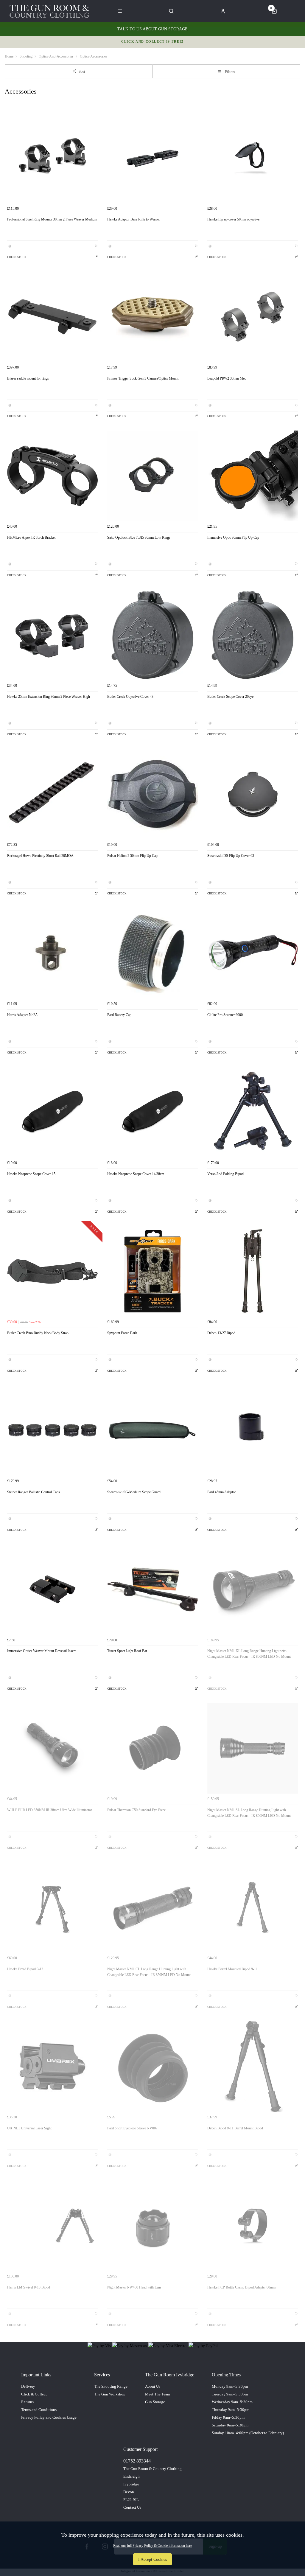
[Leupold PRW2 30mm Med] (253, 317)
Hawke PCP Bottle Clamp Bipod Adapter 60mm (241, 2287)
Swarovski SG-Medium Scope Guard (134, 1492)
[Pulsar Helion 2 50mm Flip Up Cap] (152, 794)
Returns (27, 2402)
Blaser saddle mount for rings (28, 378)
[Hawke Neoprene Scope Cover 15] (52, 1112)
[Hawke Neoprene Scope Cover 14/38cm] (152, 1112)
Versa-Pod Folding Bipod (225, 1174)
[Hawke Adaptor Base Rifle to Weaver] (152, 158)
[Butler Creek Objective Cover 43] (152, 635)
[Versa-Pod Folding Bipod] (253, 1112)
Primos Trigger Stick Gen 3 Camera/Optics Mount (143, 378)
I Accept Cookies (152, 2559)
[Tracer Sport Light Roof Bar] (152, 1589)
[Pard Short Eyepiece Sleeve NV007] (152, 2067)
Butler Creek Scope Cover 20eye (230, 697)
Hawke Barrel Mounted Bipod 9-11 (232, 1969)
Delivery (28, 2386)
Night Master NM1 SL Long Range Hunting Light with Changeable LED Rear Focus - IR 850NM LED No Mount (249, 1813)
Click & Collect (34, 2394)
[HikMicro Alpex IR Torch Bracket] (52, 476)
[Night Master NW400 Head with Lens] (152, 2226)
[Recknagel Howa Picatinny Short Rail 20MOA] (52, 794)
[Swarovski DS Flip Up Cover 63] (253, 794)
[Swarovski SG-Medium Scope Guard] (152, 1430)
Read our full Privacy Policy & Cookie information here (152, 2546)
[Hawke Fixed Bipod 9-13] (52, 1907)
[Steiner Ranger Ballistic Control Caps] (52, 1430)
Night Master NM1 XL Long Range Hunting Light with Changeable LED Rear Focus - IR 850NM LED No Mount (249, 1654)
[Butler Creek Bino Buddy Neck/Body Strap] (52, 1271)
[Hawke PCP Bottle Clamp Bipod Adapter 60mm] (253, 2226)
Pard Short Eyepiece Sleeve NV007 (132, 2128)
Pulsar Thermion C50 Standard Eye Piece (136, 1810)
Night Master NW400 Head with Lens (134, 2287)
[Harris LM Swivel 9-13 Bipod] (52, 2226)
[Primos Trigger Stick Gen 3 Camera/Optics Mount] (152, 317)
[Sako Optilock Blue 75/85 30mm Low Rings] (152, 476)
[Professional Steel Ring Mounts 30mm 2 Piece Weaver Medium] (52, 158)
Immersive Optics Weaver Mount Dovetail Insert (41, 1651)
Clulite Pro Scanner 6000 (225, 1015)
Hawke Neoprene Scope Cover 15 (31, 1174)
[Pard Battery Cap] (152, 953)
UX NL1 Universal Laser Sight (29, 2128)
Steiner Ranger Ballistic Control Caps (34, 1492)
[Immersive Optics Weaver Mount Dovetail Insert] (52, 1589)
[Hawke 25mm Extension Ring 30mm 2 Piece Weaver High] (52, 635)
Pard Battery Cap (119, 1015)
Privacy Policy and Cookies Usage (49, 2417)
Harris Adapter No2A (22, 1015)
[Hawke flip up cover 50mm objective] (253, 158)
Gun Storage (155, 2402)
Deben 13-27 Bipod (221, 1333)
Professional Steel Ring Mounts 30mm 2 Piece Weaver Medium (52, 219)
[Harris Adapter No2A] (52, 953)
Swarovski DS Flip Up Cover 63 (231, 856)
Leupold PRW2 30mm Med (227, 378)
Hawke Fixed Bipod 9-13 (25, 1969)
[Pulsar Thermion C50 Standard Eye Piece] (152, 1748)
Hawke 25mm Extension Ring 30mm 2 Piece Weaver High (49, 697)
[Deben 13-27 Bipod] (253, 1271)
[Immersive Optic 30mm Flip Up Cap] (253, 476)
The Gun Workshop (110, 2394)
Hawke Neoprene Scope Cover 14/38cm (136, 1174)
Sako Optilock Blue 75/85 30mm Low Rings (139, 537)
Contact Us (132, 2507)
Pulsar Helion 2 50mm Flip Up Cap (132, 856)
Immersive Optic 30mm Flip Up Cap (233, 537)
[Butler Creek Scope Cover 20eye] (253, 635)
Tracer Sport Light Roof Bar (127, 1651)
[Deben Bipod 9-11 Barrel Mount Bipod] (253, 2067)
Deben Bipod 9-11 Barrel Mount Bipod (235, 2128)
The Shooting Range (111, 2386)
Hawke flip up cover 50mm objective (233, 219)
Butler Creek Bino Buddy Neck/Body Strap (38, 1333)
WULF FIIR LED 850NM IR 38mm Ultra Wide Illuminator (50, 1810)
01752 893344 (137, 2461)
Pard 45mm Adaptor (222, 1492)
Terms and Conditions (39, 2410)
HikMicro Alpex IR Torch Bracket (31, 537)
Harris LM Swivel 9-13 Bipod (29, 2287)
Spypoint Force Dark (122, 1333)
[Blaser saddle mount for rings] (52, 317)
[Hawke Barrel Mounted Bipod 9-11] (253, 1907)
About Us (153, 2386)
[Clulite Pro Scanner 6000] (253, 953)
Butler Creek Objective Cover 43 (130, 697)
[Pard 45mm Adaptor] (253, 1430)
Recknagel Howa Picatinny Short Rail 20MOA (40, 856)
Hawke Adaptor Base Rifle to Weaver (134, 219)
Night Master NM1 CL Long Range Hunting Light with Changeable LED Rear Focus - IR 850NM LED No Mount (149, 1972)
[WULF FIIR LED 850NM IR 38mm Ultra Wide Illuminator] (52, 1748)
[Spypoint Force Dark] (152, 1271)
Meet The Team (158, 2394)
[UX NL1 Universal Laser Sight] (52, 2067)
